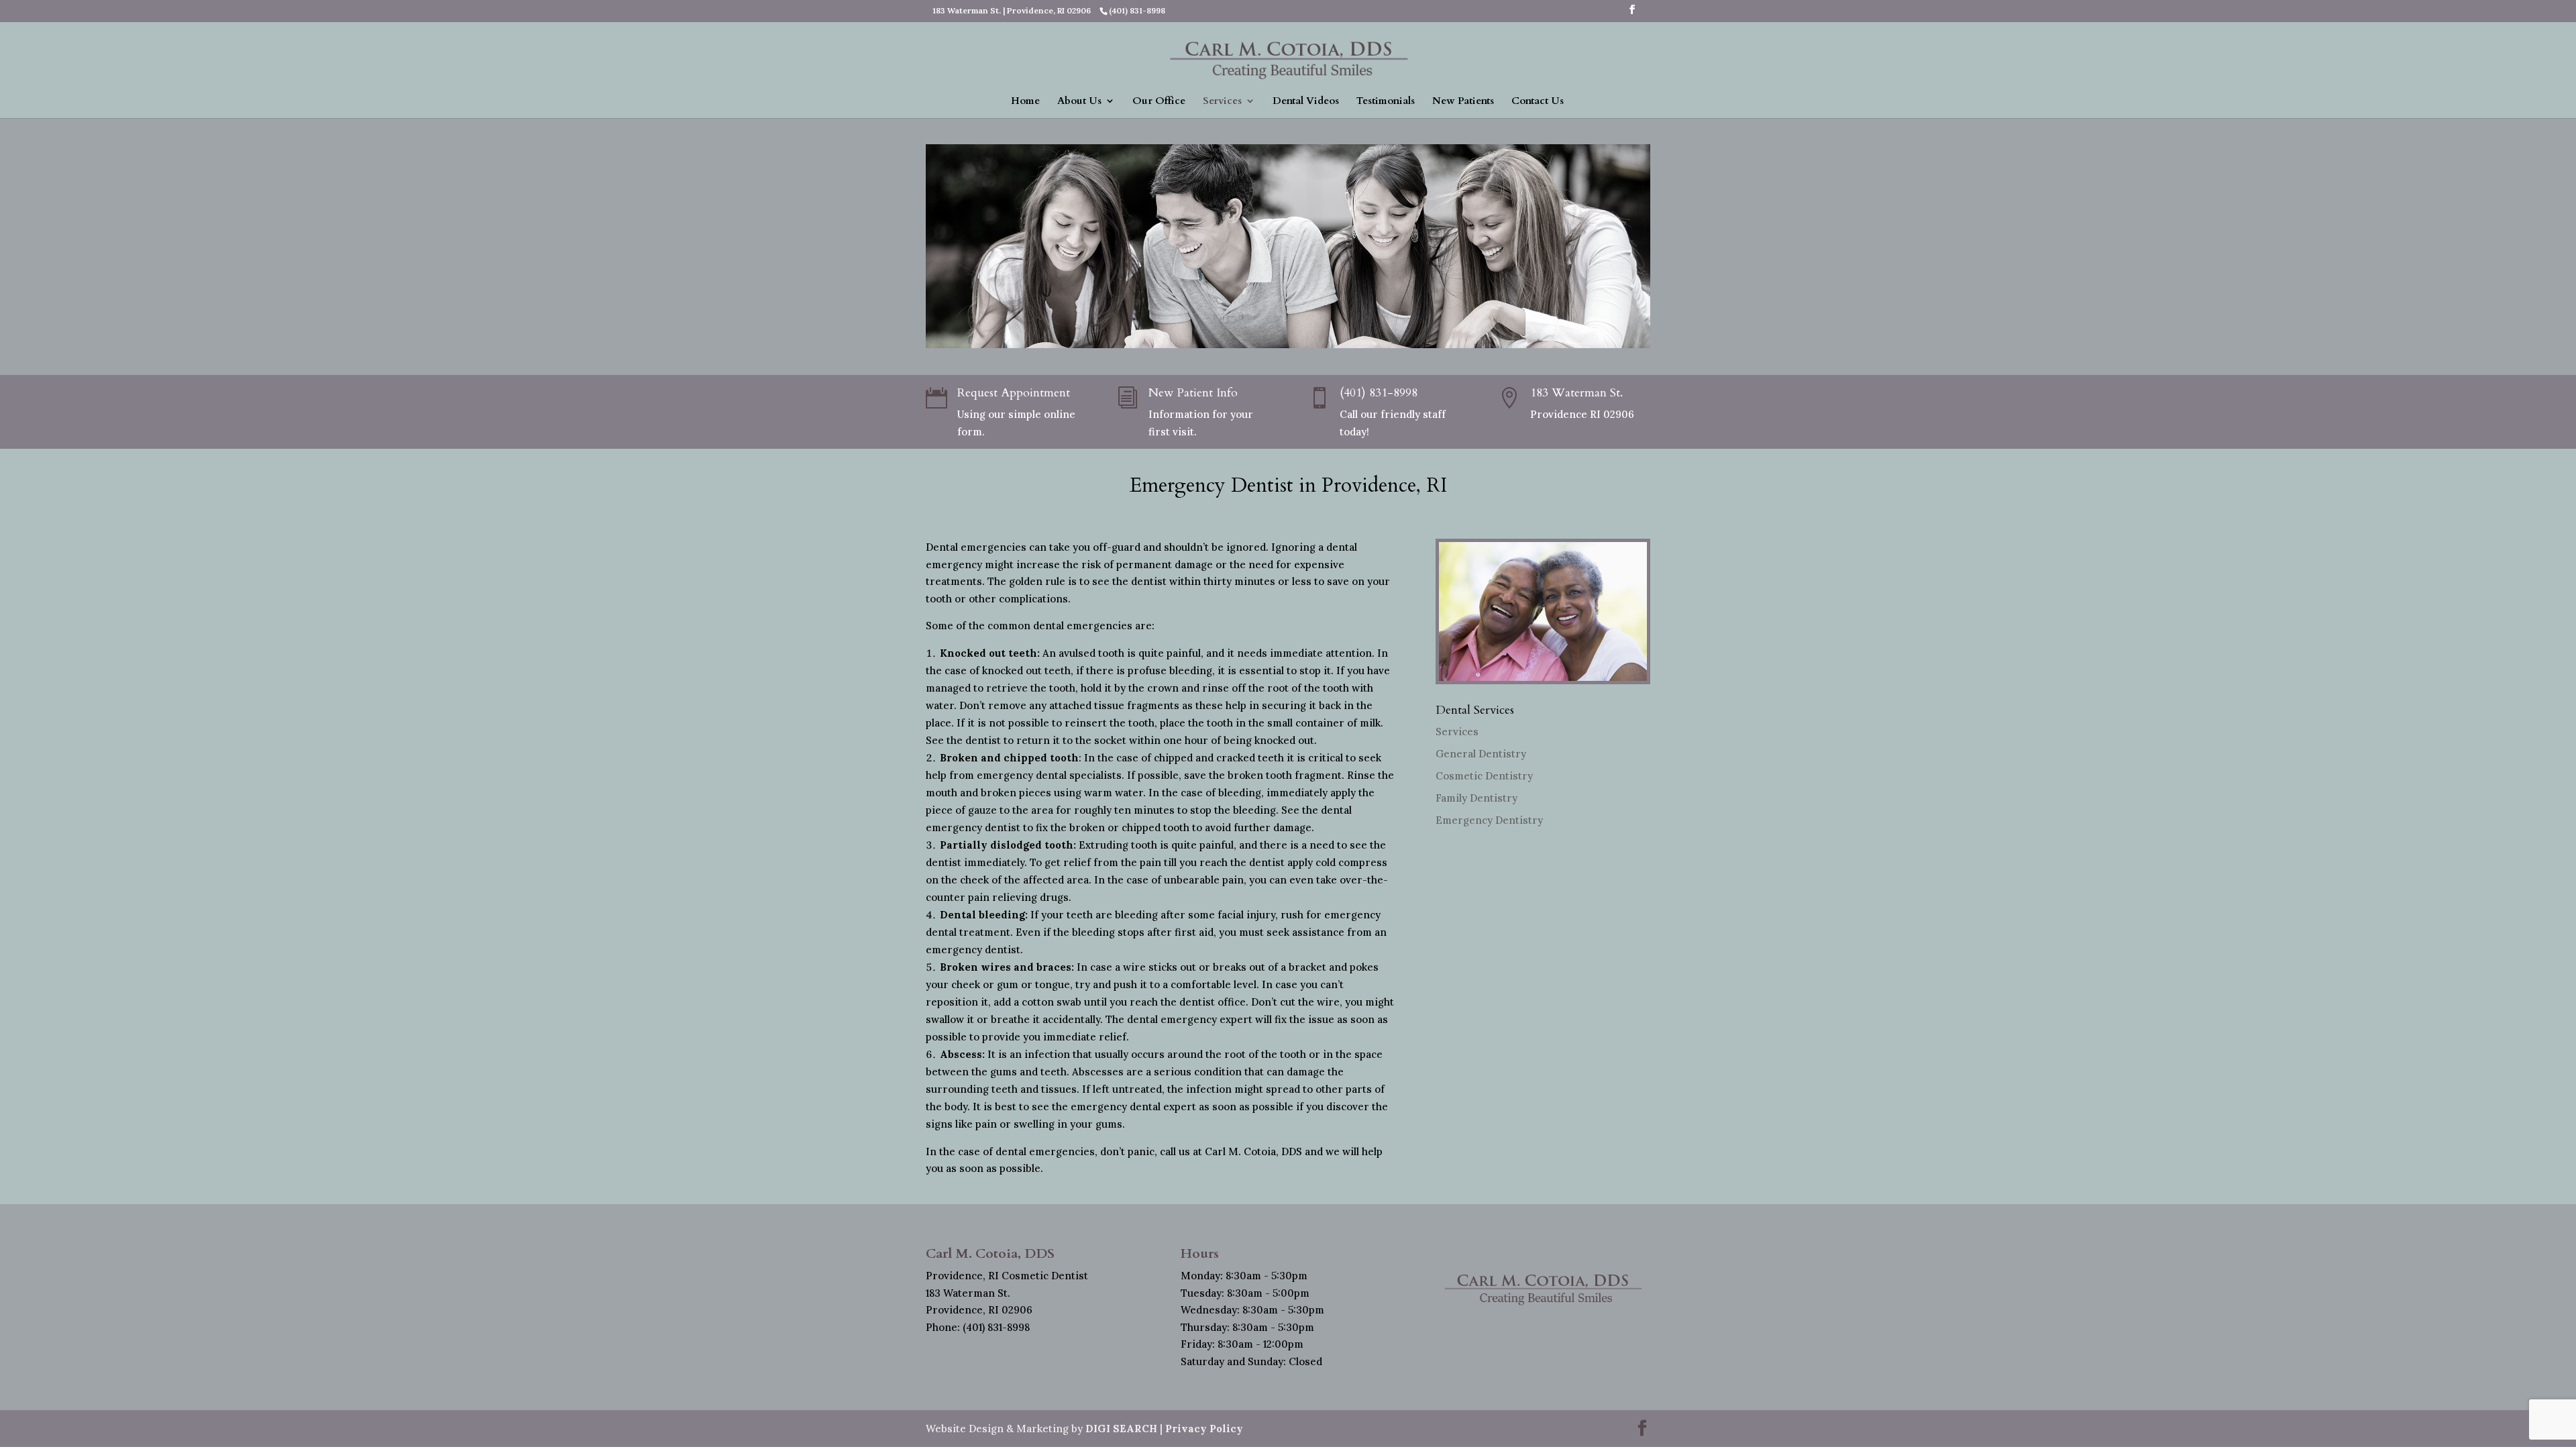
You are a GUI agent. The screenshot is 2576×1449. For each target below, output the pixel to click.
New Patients (1463, 102)
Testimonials (1386, 102)
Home (1025, 102)
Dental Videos (1306, 102)
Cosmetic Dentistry (1484, 776)
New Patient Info (1193, 393)
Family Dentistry (1477, 798)
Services (1222, 102)
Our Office (1159, 102)
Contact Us (1538, 102)
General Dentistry (1481, 754)
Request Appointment (1014, 393)
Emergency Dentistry (1489, 820)
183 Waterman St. (1576, 393)
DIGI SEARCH (1121, 1429)
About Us (1079, 102)
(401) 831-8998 (1379, 393)
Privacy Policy (1204, 1429)
